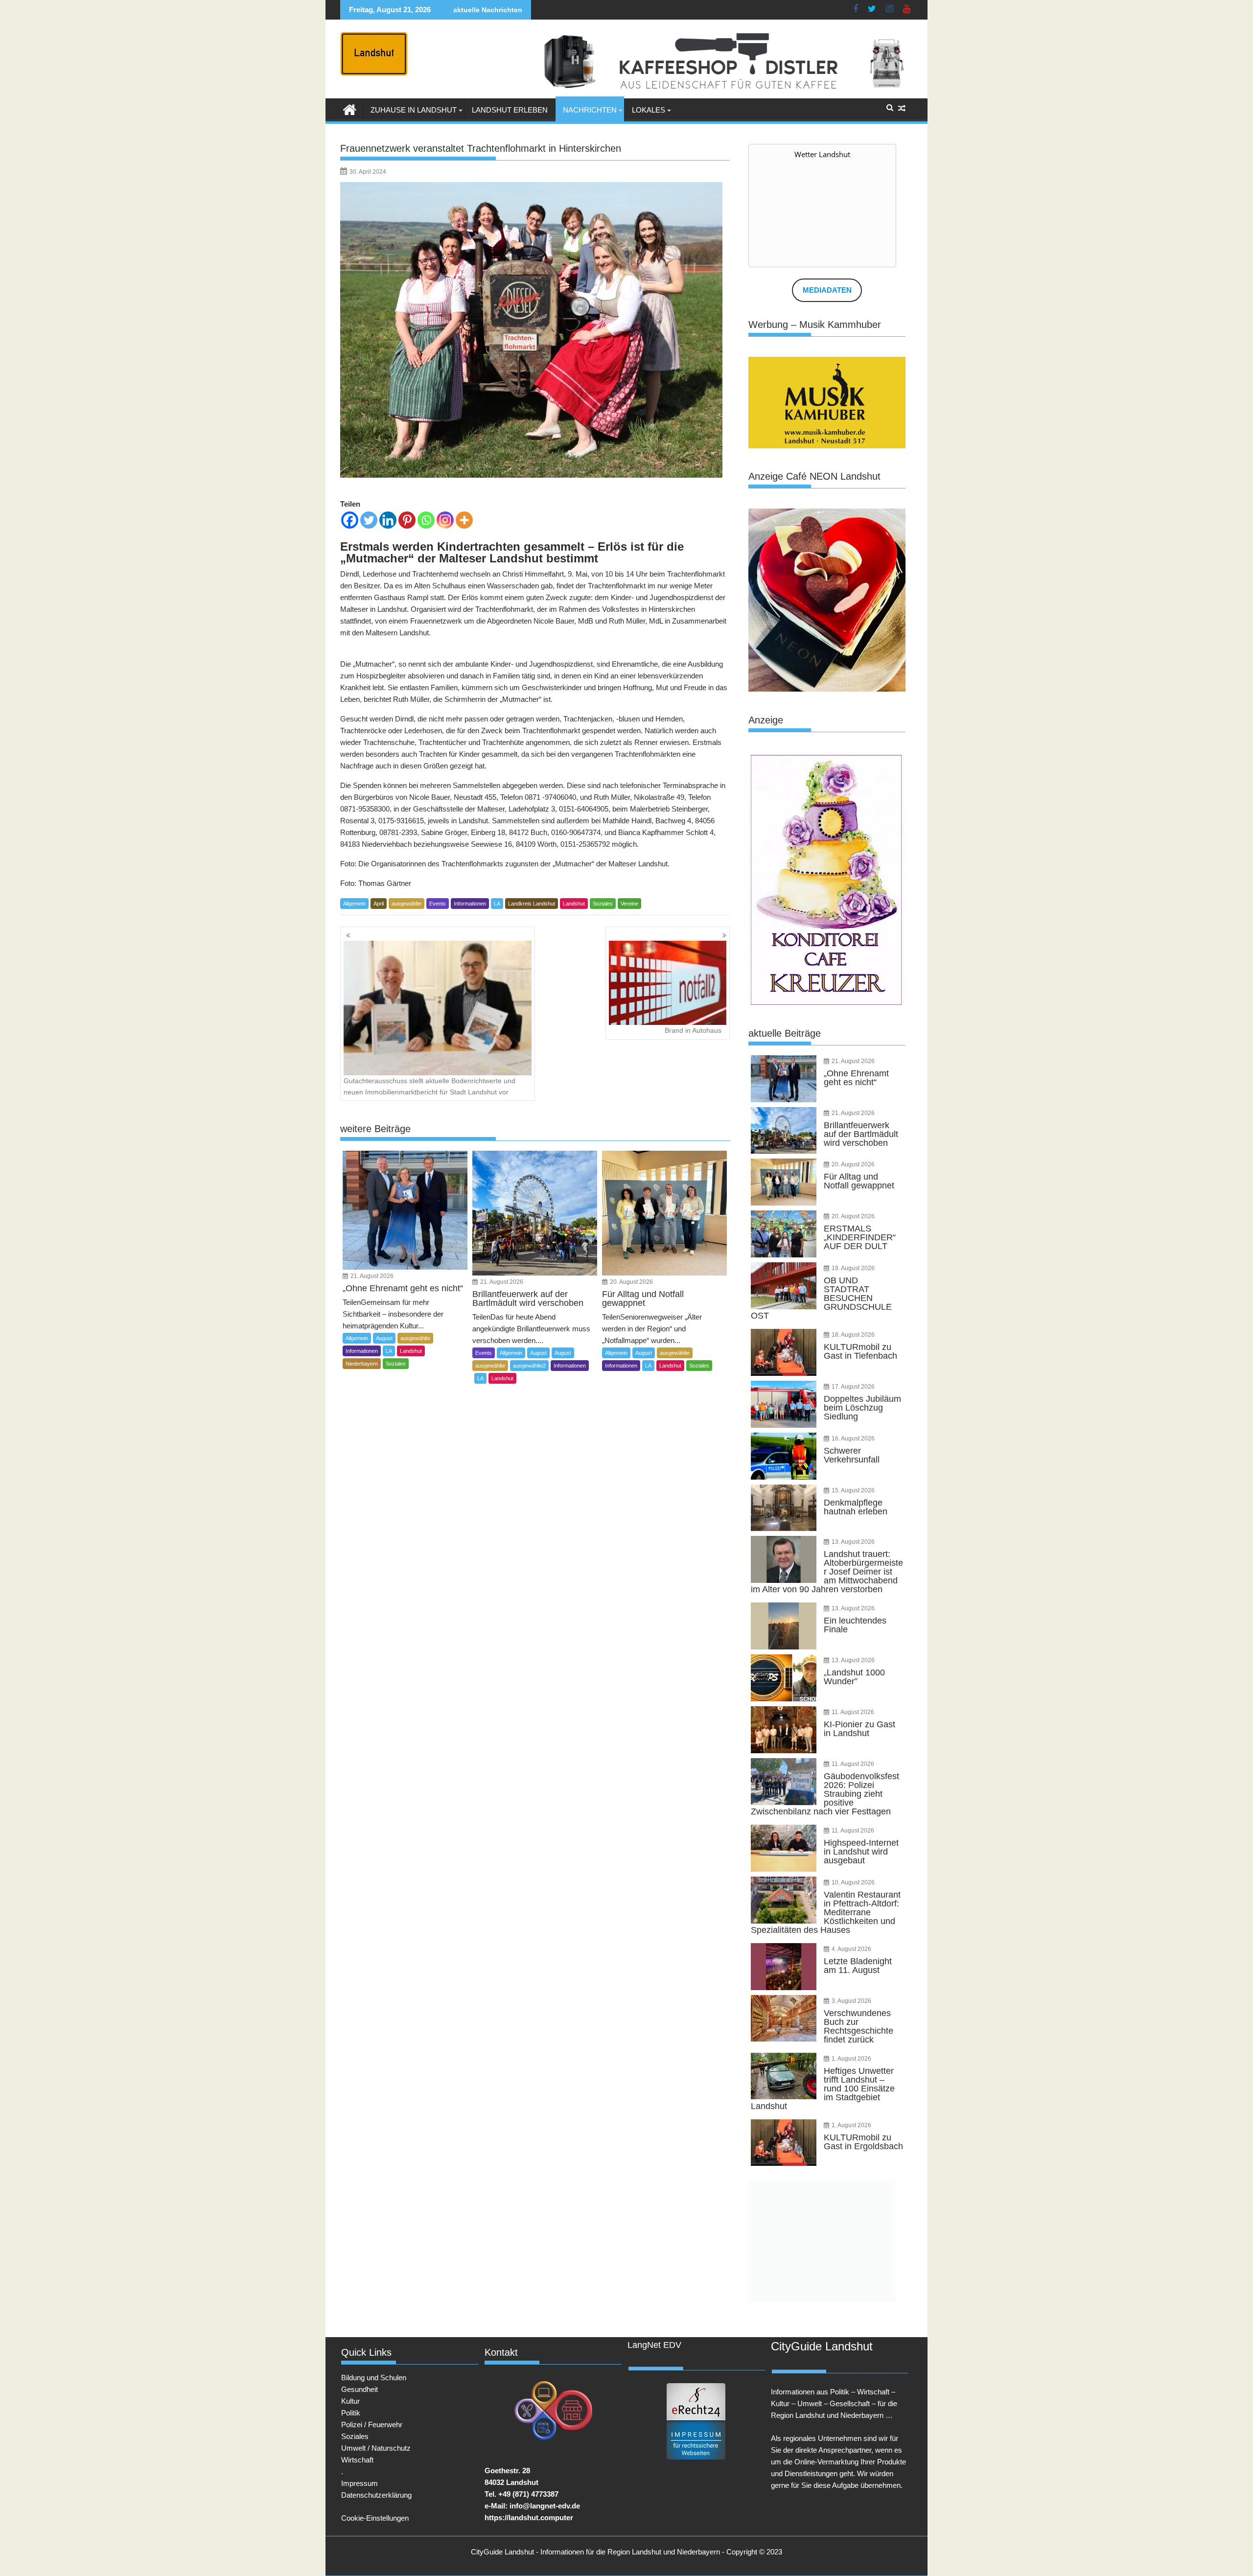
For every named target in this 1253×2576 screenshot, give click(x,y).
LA (497, 904)
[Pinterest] (407, 520)
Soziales (603, 904)
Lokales (649, 110)
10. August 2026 (853, 1882)
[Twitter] (369, 520)
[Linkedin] (388, 520)
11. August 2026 (853, 1712)
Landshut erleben (510, 110)
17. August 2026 (853, 1387)
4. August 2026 (851, 1949)
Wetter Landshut (822, 154)
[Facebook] (350, 520)
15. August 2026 (853, 1490)
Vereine (629, 904)
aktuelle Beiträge (785, 1033)
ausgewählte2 (529, 1366)
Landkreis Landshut (532, 904)
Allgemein (354, 904)
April (379, 904)
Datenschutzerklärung (376, 2495)
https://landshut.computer (529, 2518)
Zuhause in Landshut (414, 110)
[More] (464, 520)
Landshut (574, 904)
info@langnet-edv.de (545, 2506)
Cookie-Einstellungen (375, 2518)
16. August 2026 (853, 1439)
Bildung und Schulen (374, 2378)
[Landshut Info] (350, 109)
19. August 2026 (853, 1268)
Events (438, 904)
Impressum (360, 2483)
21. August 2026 (372, 1276)
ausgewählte (406, 904)
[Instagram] (445, 520)
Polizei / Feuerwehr (372, 2425)
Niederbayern (362, 1364)
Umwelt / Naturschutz (376, 2448)
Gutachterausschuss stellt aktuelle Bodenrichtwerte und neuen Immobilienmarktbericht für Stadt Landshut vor (429, 1086)
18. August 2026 (853, 1335)
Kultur (350, 2401)
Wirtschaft (357, 2460)
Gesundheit (360, 2389)
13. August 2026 (853, 1542)
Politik (351, 2413)
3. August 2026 (851, 2001)
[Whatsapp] (426, 520)
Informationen (470, 904)
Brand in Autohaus (693, 1030)
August (384, 1338)
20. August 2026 (631, 1282)
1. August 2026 (851, 2059)
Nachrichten (590, 110)
